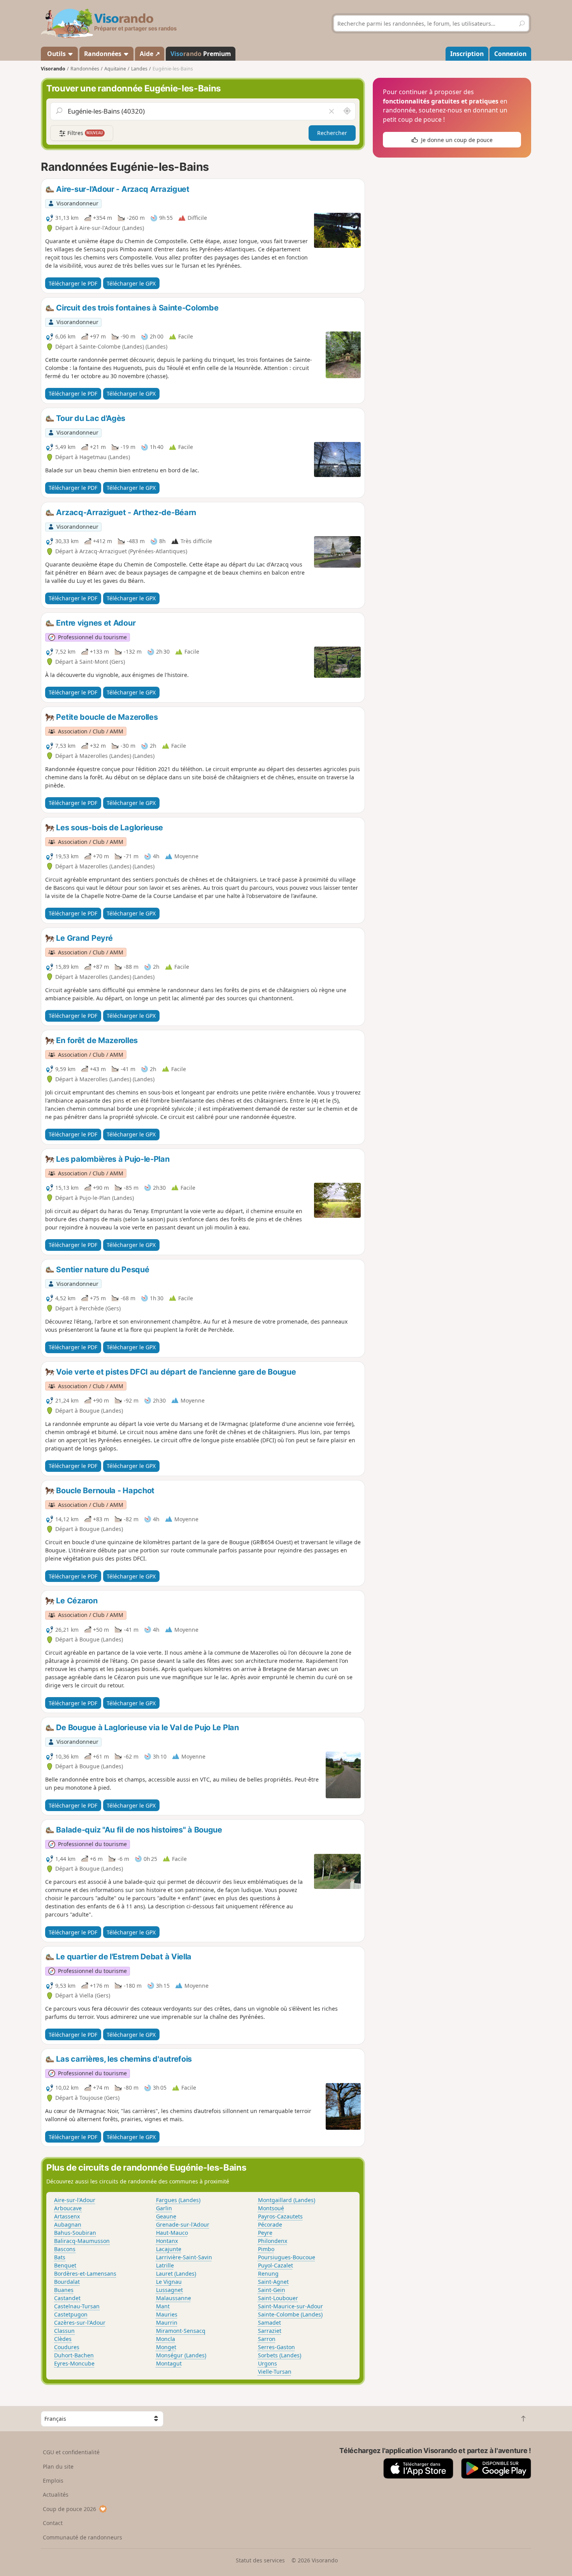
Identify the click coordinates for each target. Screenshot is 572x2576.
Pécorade (270, 2224)
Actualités (56, 2494)
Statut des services (260, 2560)
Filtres (84, 133)
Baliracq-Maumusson (82, 2241)
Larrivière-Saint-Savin (184, 2257)
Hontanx (167, 2241)
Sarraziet (270, 2331)
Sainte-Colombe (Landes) (290, 2314)
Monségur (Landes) (181, 2355)
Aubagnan (68, 2224)
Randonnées (104, 54)
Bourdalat (67, 2282)
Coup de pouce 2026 (69, 2509)
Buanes (64, 2290)
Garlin (164, 2208)
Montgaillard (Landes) (287, 2200)
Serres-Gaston (276, 2347)
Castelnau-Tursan (77, 2306)
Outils (56, 54)
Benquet (65, 2265)
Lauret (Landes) (176, 2274)
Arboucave (68, 2208)
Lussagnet (169, 2290)
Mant (163, 2306)
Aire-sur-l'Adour (75, 2200)
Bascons (65, 2249)
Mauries (167, 2314)
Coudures (67, 2347)
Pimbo (266, 2249)
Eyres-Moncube (74, 2363)
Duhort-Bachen (74, 2355)
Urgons (268, 2363)
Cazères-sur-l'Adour (80, 2323)
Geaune (166, 2216)
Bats (60, 2257)
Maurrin (167, 2323)
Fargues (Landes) (178, 2200)
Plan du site (58, 2466)
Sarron (267, 2339)
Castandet (67, 2298)
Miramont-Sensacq (181, 2331)
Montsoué (271, 2208)
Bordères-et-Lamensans (85, 2274)
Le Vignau (169, 2282)
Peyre (265, 2233)
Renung (268, 2274)
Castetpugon (71, 2314)
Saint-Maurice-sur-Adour (290, 2306)
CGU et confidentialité (71, 2452)
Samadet (269, 2323)
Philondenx (273, 2241)
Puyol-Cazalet (275, 2265)
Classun (64, 2331)
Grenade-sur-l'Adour (183, 2224)
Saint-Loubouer (278, 2298)
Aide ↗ (150, 54)
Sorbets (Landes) (280, 2355)
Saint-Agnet (273, 2282)
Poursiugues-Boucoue (287, 2257)
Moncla (166, 2339)
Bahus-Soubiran (75, 2233)
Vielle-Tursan (275, 2372)
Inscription (467, 54)
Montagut (169, 2363)
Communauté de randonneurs (82, 2537)
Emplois (53, 2480)
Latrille (165, 2265)
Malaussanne (174, 2298)
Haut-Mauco (172, 2233)
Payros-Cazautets (280, 2216)
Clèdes (63, 2339)
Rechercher (332, 133)
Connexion (510, 54)
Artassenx (67, 2216)
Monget (166, 2347)
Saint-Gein (272, 2290)
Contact (53, 2523)
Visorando (53, 69)
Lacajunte (169, 2249)
